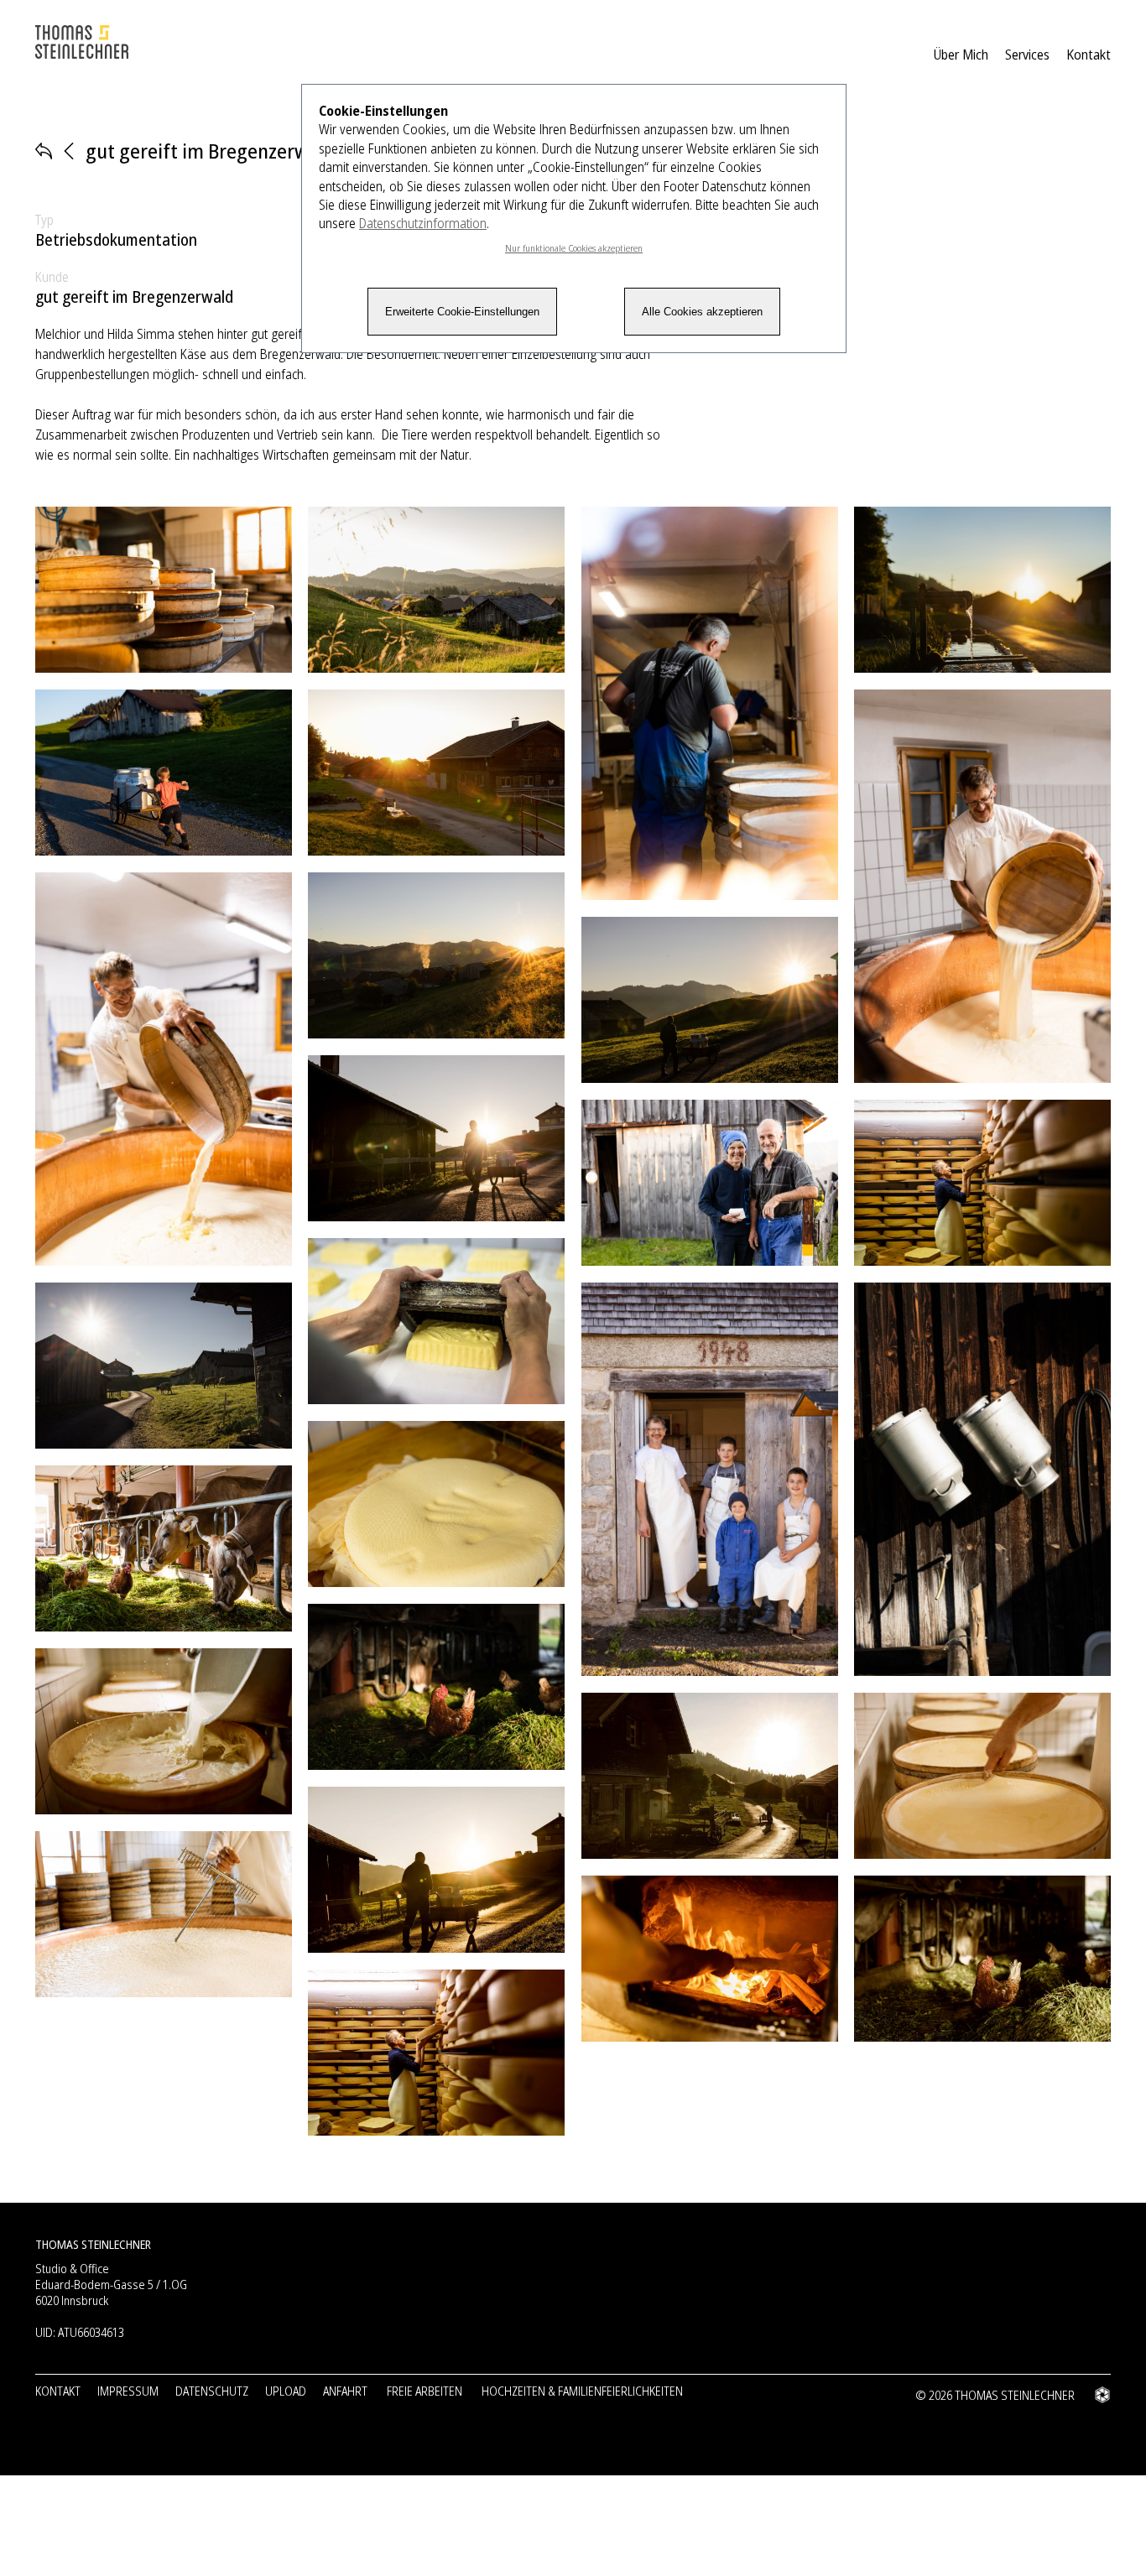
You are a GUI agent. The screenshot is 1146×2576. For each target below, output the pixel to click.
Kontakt (1089, 55)
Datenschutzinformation (423, 223)
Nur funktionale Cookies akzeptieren (574, 248)
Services (1027, 55)
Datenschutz (212, 2391)
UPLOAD (286, 2391)
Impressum (128, 2391)
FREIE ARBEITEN (425, 2391)
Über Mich (961, 55)
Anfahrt (345, 2391)
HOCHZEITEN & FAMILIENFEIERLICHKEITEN (582, 2391)
